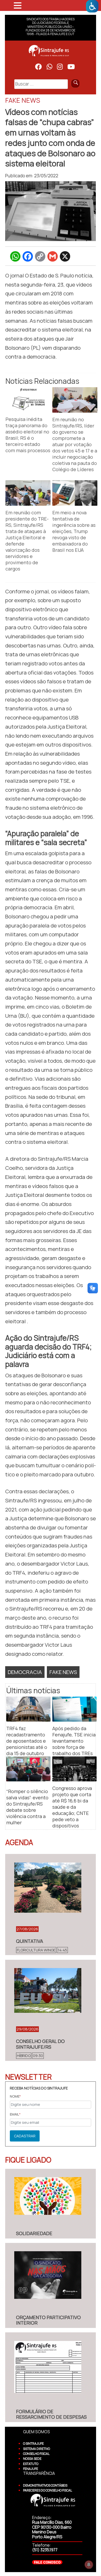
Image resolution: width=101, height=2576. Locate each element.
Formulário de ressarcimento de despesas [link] (51, 2414)
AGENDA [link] (19, 1842)
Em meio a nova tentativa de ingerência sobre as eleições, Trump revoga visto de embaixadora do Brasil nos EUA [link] (74, 531)
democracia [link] (25, 1672)
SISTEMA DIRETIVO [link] (37, 2449)
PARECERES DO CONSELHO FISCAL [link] (48, 2490)
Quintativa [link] (30, 1941)
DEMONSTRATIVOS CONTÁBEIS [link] (45, 2485)
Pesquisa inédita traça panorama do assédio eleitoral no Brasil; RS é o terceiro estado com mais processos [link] (28, 435)
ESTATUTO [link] (31, 2464)
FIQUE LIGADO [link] (28, 2160)
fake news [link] (63, 1672)
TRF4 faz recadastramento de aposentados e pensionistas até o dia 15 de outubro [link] (27, 1741)
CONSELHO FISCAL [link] (36, 2454)
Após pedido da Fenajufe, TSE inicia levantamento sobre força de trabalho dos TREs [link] (74, 1741)
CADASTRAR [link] (25, 2136)
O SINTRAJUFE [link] (33, 2444)
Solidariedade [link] (34, 2233)
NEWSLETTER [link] (28, 2077)
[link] (92, 6)
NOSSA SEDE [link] (32, 2459)
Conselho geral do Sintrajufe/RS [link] (40, 2044)
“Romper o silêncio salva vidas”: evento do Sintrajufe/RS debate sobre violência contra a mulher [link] (27, 1807)
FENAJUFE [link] (31, 2469)
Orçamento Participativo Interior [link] (48, 2320)
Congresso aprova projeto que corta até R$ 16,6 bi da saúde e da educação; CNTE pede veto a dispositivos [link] (72, 1807)
